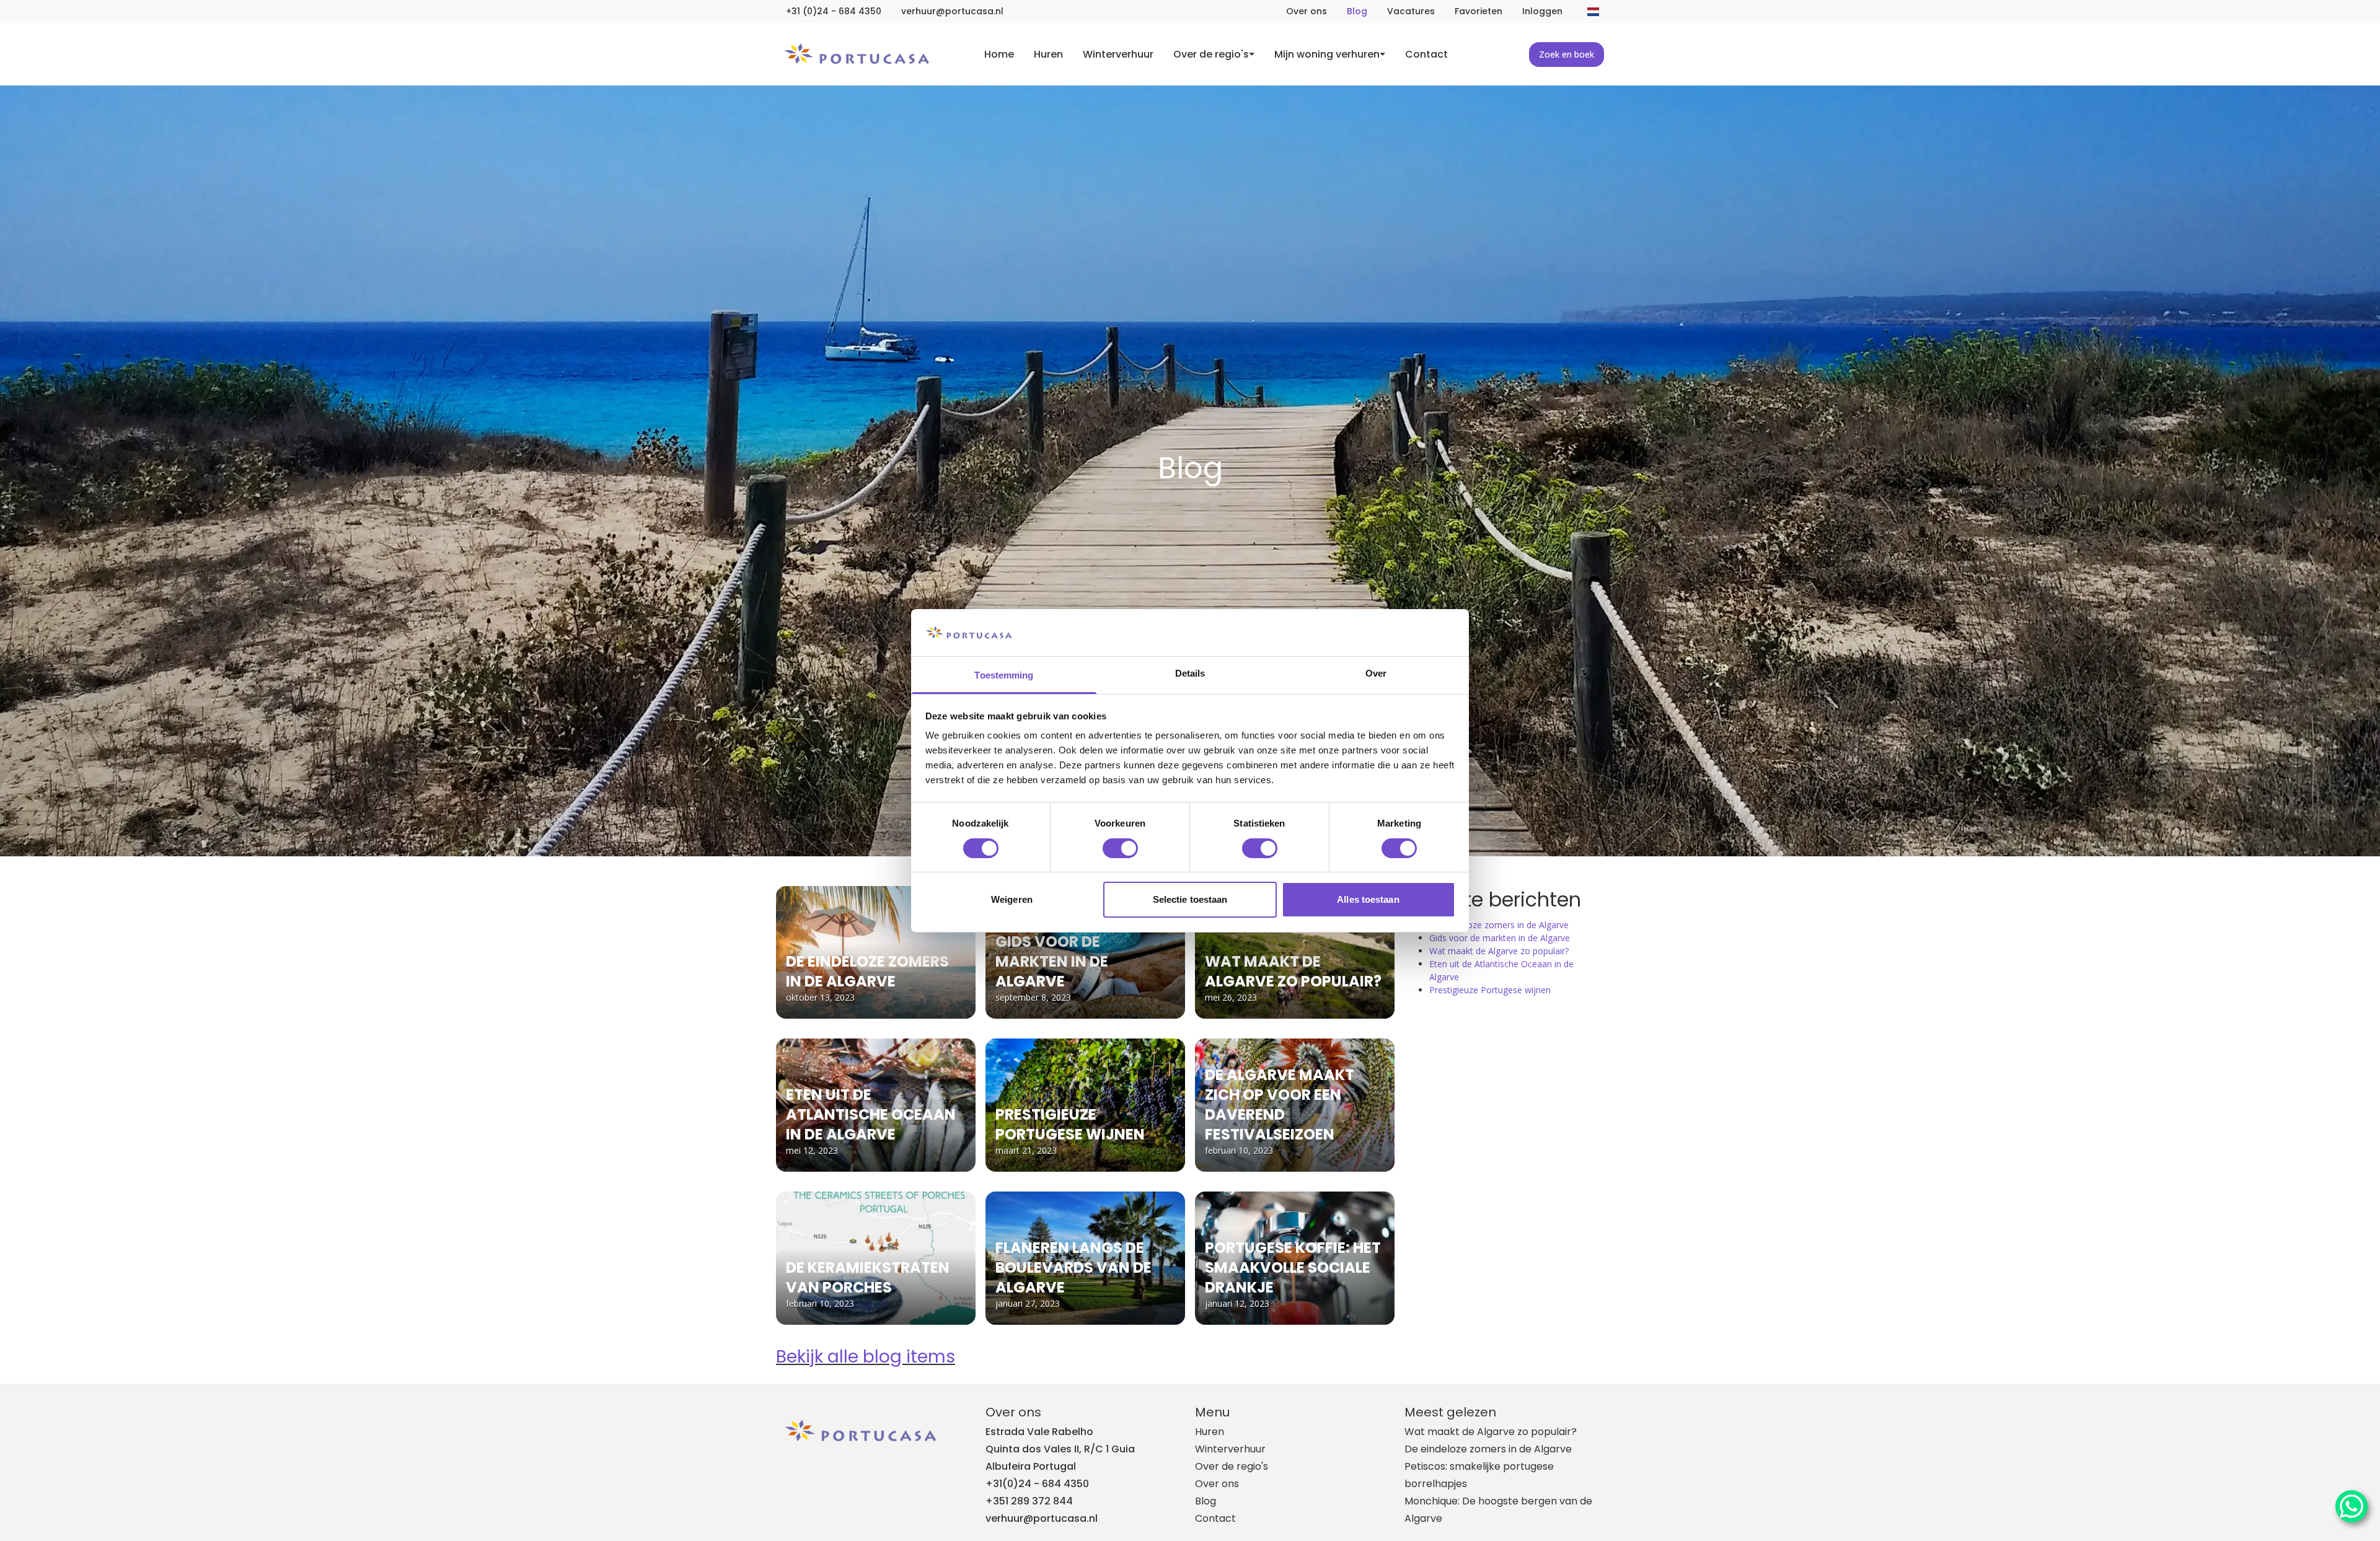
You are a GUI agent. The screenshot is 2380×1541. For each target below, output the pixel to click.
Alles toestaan (1368, 899)
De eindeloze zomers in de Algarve (1499, 925)
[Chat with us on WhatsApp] (2351, 1506)
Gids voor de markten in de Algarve (1500, 938)
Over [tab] (1376, 673)
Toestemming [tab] (1004, 675)
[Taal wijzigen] (1593, 12)
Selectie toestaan (1190, 899)
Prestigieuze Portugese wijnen (1490, 990)
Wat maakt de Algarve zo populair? (1499, 951)
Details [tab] (1190, 673)
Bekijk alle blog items (866, 1357)
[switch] (1120, 848)
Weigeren (1012, 899)
